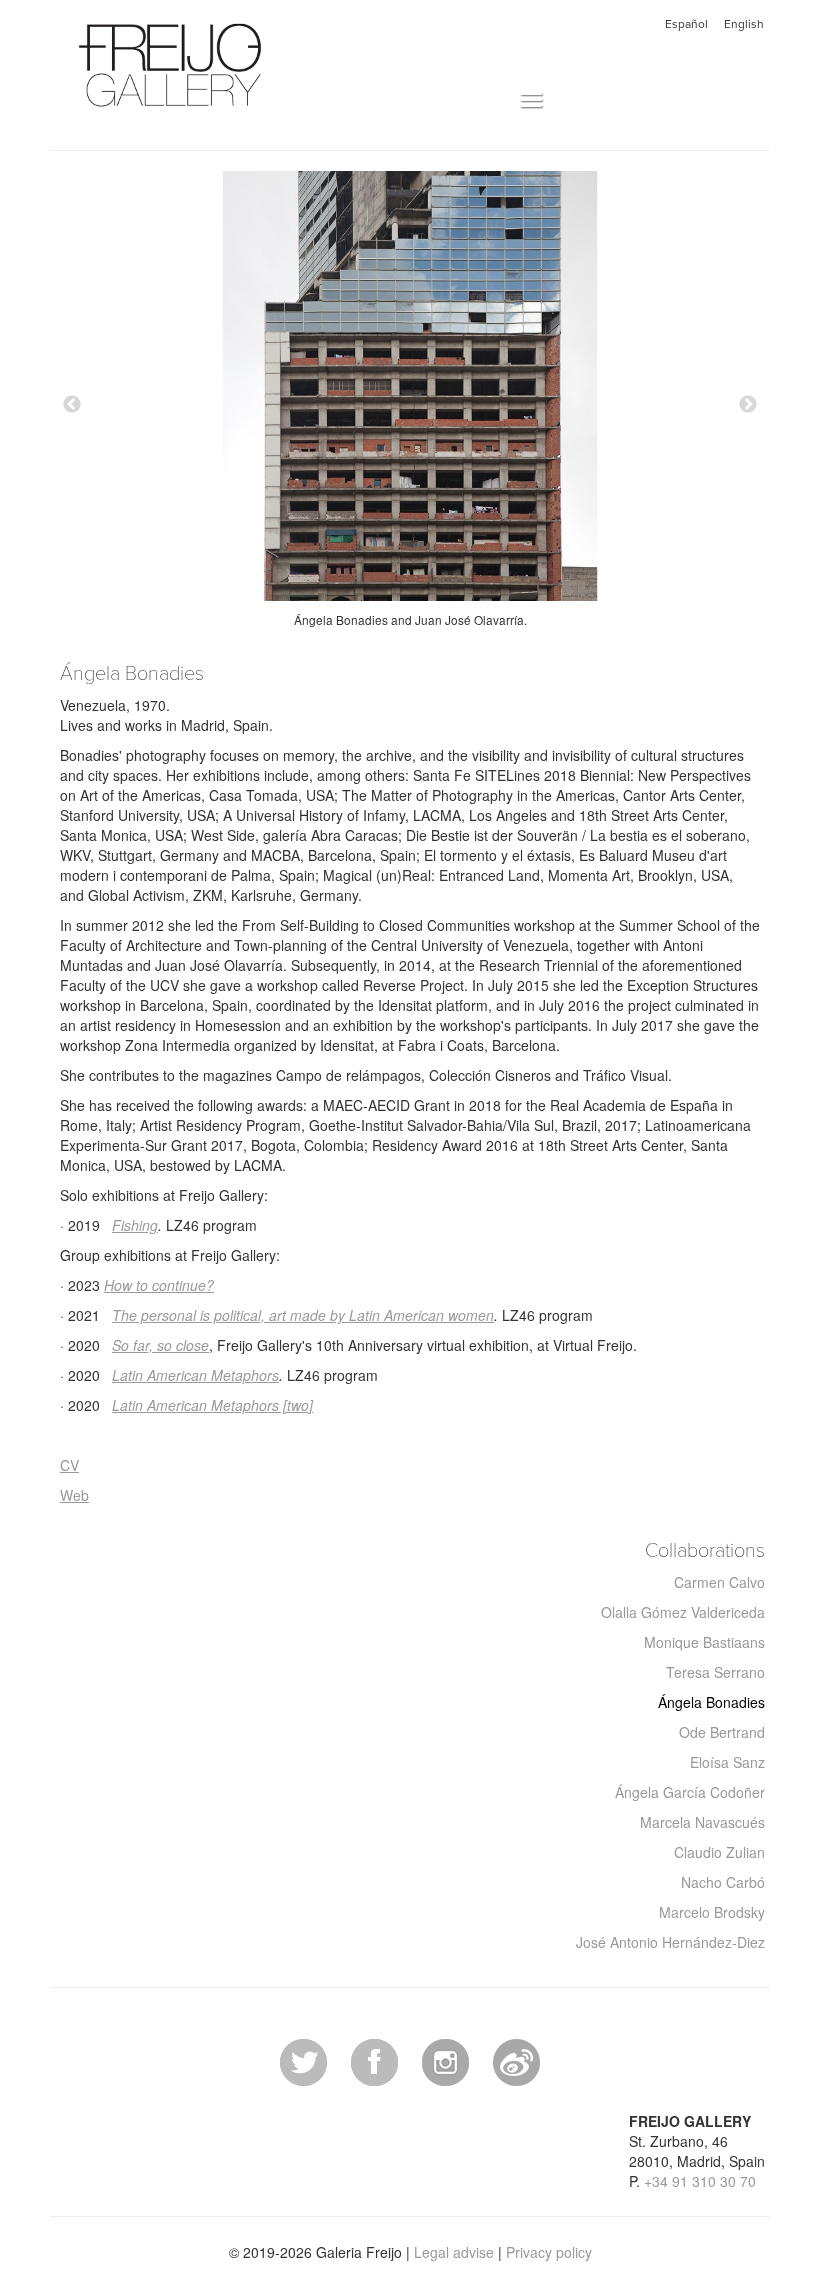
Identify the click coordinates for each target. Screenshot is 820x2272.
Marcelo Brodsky (712, 1912)
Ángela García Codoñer (690, 1792)
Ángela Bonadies (711, 1702)
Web (74, 1495)
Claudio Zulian (719, 1852)
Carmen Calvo (719, 1582)
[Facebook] (374, 2060)
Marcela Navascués (702, 1822)
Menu (498, 101)
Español (686, 24)
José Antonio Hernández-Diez (670, 1942)
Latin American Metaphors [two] (212, 1405)
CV (69, 1465)
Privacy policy (549, 2252)
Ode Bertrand (722, 1732)
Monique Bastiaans (704, 1642)
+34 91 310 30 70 (700, 2181)
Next (748, 405)
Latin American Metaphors (195, 1375)
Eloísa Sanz (727, 1762)
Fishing (135, 1225)
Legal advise (454, 2252)
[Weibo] (516, 2060)
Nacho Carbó (723, 1882)
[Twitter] (303, 2060)
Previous (72, 405)
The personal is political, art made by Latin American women (303, 1315)
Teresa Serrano (715, 1672)
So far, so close (160, 1345)
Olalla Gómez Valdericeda (683, 1612)
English (744, 24)
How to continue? (159, 1285)
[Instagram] (445, 2060)
